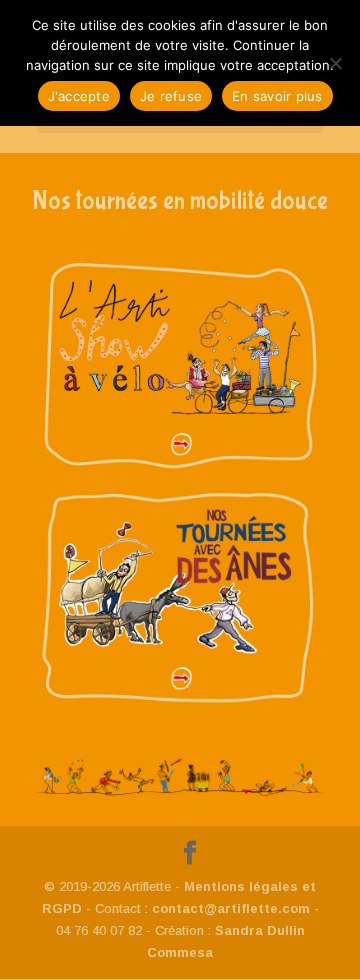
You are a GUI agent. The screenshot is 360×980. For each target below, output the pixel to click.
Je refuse (171, 96)
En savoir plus (277, 96)
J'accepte (79, 96)
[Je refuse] (335, 63)
